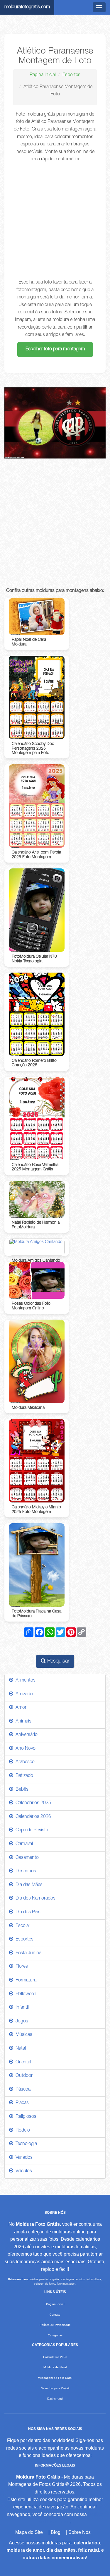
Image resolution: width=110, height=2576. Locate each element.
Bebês (21, 1790)
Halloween (25, 1994)
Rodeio (22, 2131)
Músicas (23, 2035)
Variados (23, 2158)
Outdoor (23, 2076)
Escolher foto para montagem (55, 349)
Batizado (23, 1776)
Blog (56, 2532)
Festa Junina (27, 1953)
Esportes (71, 75)
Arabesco (24, 1762)
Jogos (21, 2022)
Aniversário (25, 1735)
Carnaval (23, 1844)
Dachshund (55, 2399)
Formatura (25, 1981)
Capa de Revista (31, 1830)
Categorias (55, 2335)
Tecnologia (25, 2144)
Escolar (22, 1926)
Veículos (23, 2171)
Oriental (22, 2062)
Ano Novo (24, 1749)
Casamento (26, 1858)
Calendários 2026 (32, 1817)
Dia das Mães (28, 1885)
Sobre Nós (79, 2532)
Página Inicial (43, 75)
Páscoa (22, 2090)
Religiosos (25, 2117)
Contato (55, 2315)
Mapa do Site (29, 2532)
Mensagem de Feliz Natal (55, 2378)
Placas (21, 2103)
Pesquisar (58, 1661)
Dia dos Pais (27, 1912)
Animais (22, 1722)
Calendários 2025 (32, 1803)
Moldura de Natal (55, 2367)
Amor (20, 1708)
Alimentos (24, 1681)
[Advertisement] (55, 221)
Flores (21, 1967)
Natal (20, 2049)
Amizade (23, 1694)
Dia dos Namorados (34, 1899)
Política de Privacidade (55, 2325)
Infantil (21, 2008)
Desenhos (25, 1871)
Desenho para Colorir (55, 2388)
